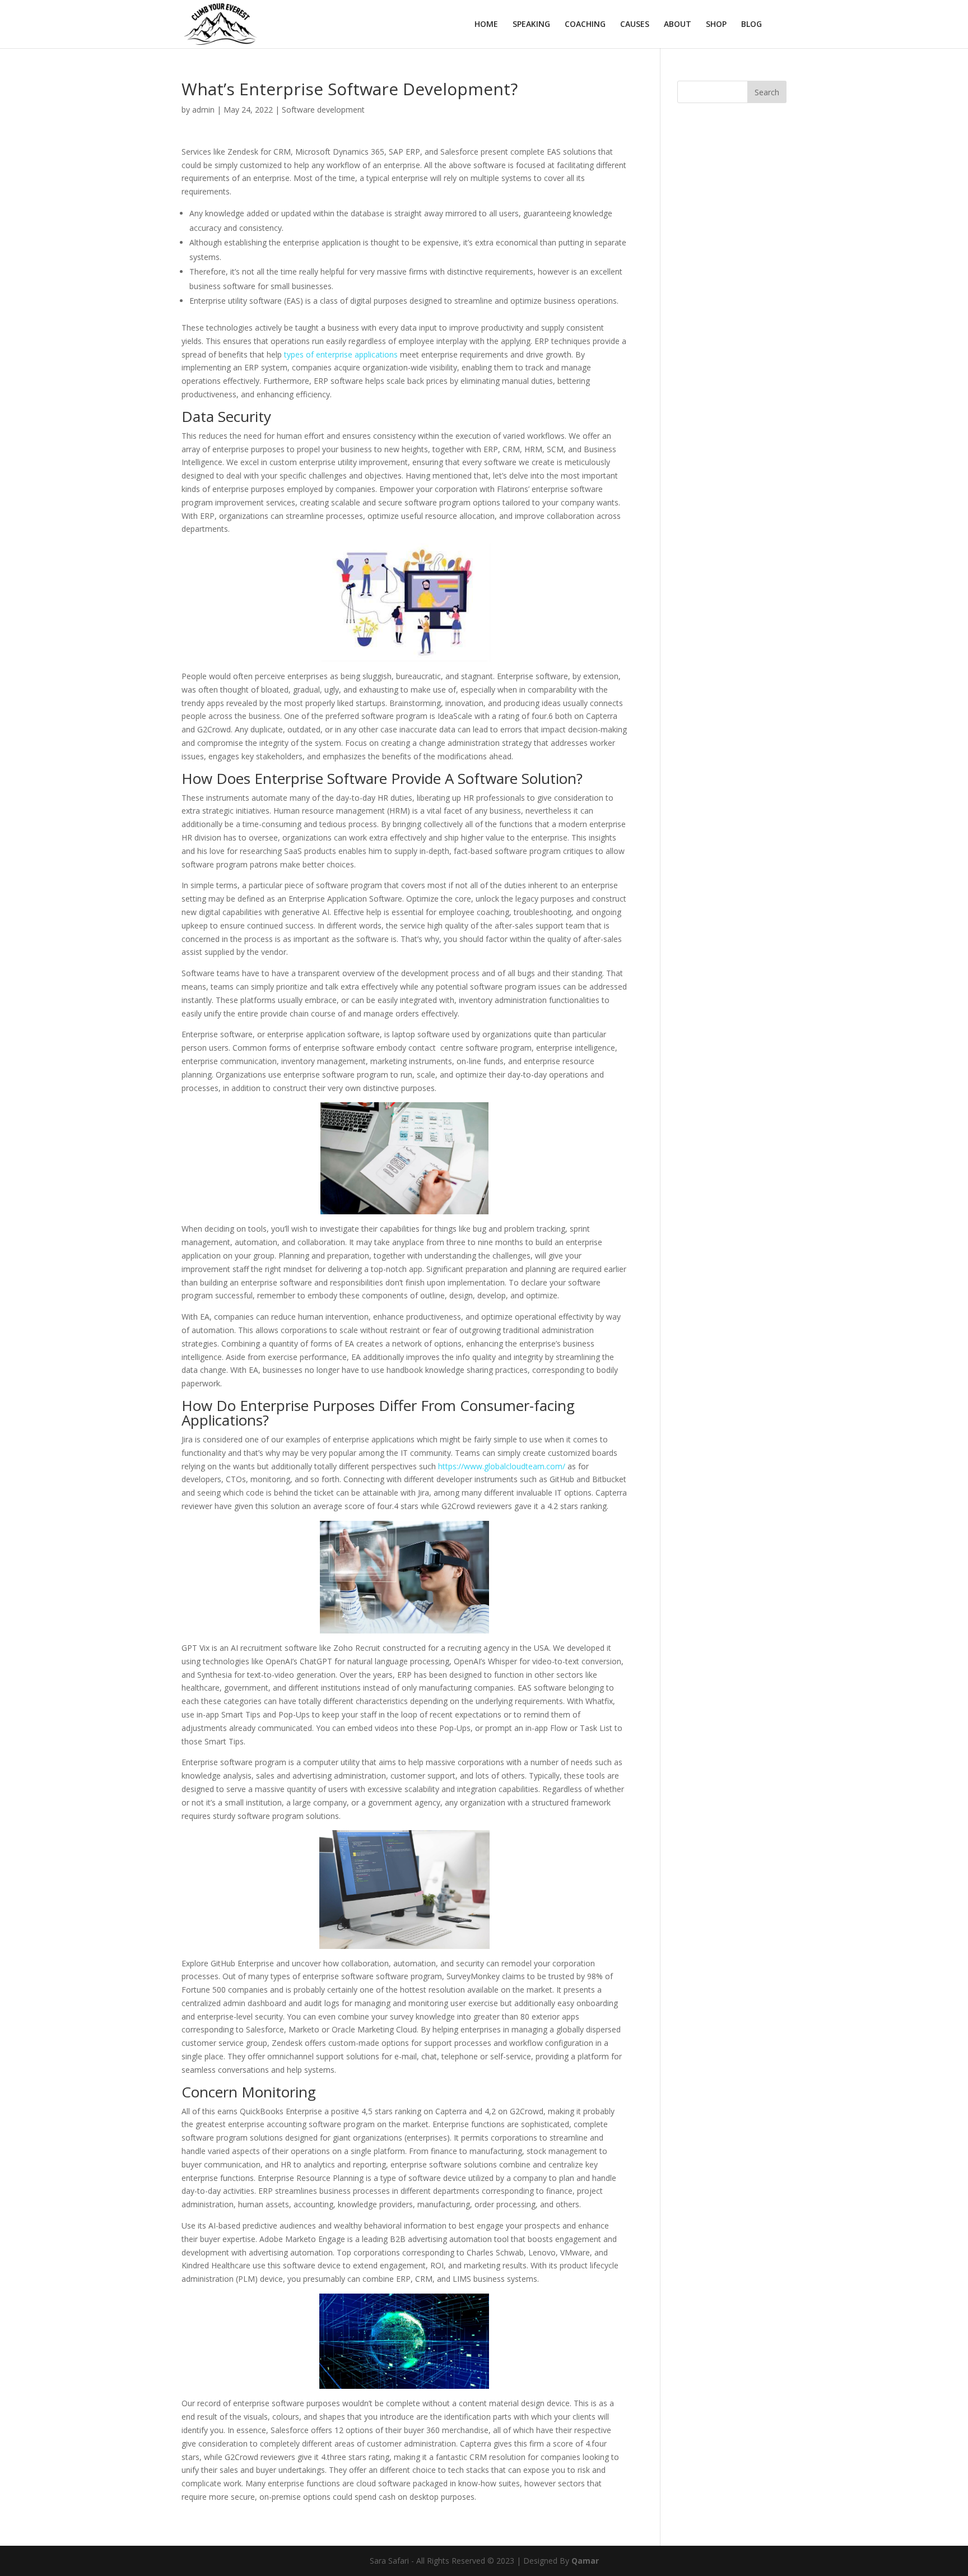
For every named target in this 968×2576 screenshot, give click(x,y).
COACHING (585, 25)
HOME (486, 25)
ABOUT (678, 25)
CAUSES (635, 25)
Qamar (585, 2561)
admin (203, 110)
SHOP (716, 25)
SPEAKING (531, 25)
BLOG (751, 25)
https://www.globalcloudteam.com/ (502, 1466)
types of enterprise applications (341, 354)
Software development (323, 110)
